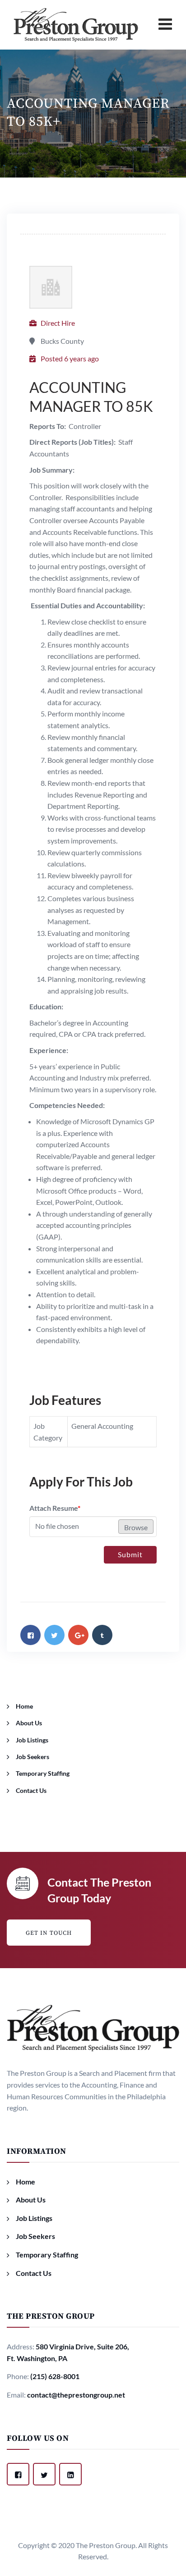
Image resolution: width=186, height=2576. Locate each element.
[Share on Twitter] (54, 1635)
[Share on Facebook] (30, 1635)
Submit (130, 1554)
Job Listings (32, 1740)
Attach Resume (55, 1508)
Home (24, 1706)
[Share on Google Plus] (78, 1635)
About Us (29, 1723)
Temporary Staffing (43, 1773)
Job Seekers (33, 1757)
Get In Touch (49, 1933)
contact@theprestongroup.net (76, 2395)
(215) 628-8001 (55, 2376)
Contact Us (31, 1790)
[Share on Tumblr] (102, 1635)
